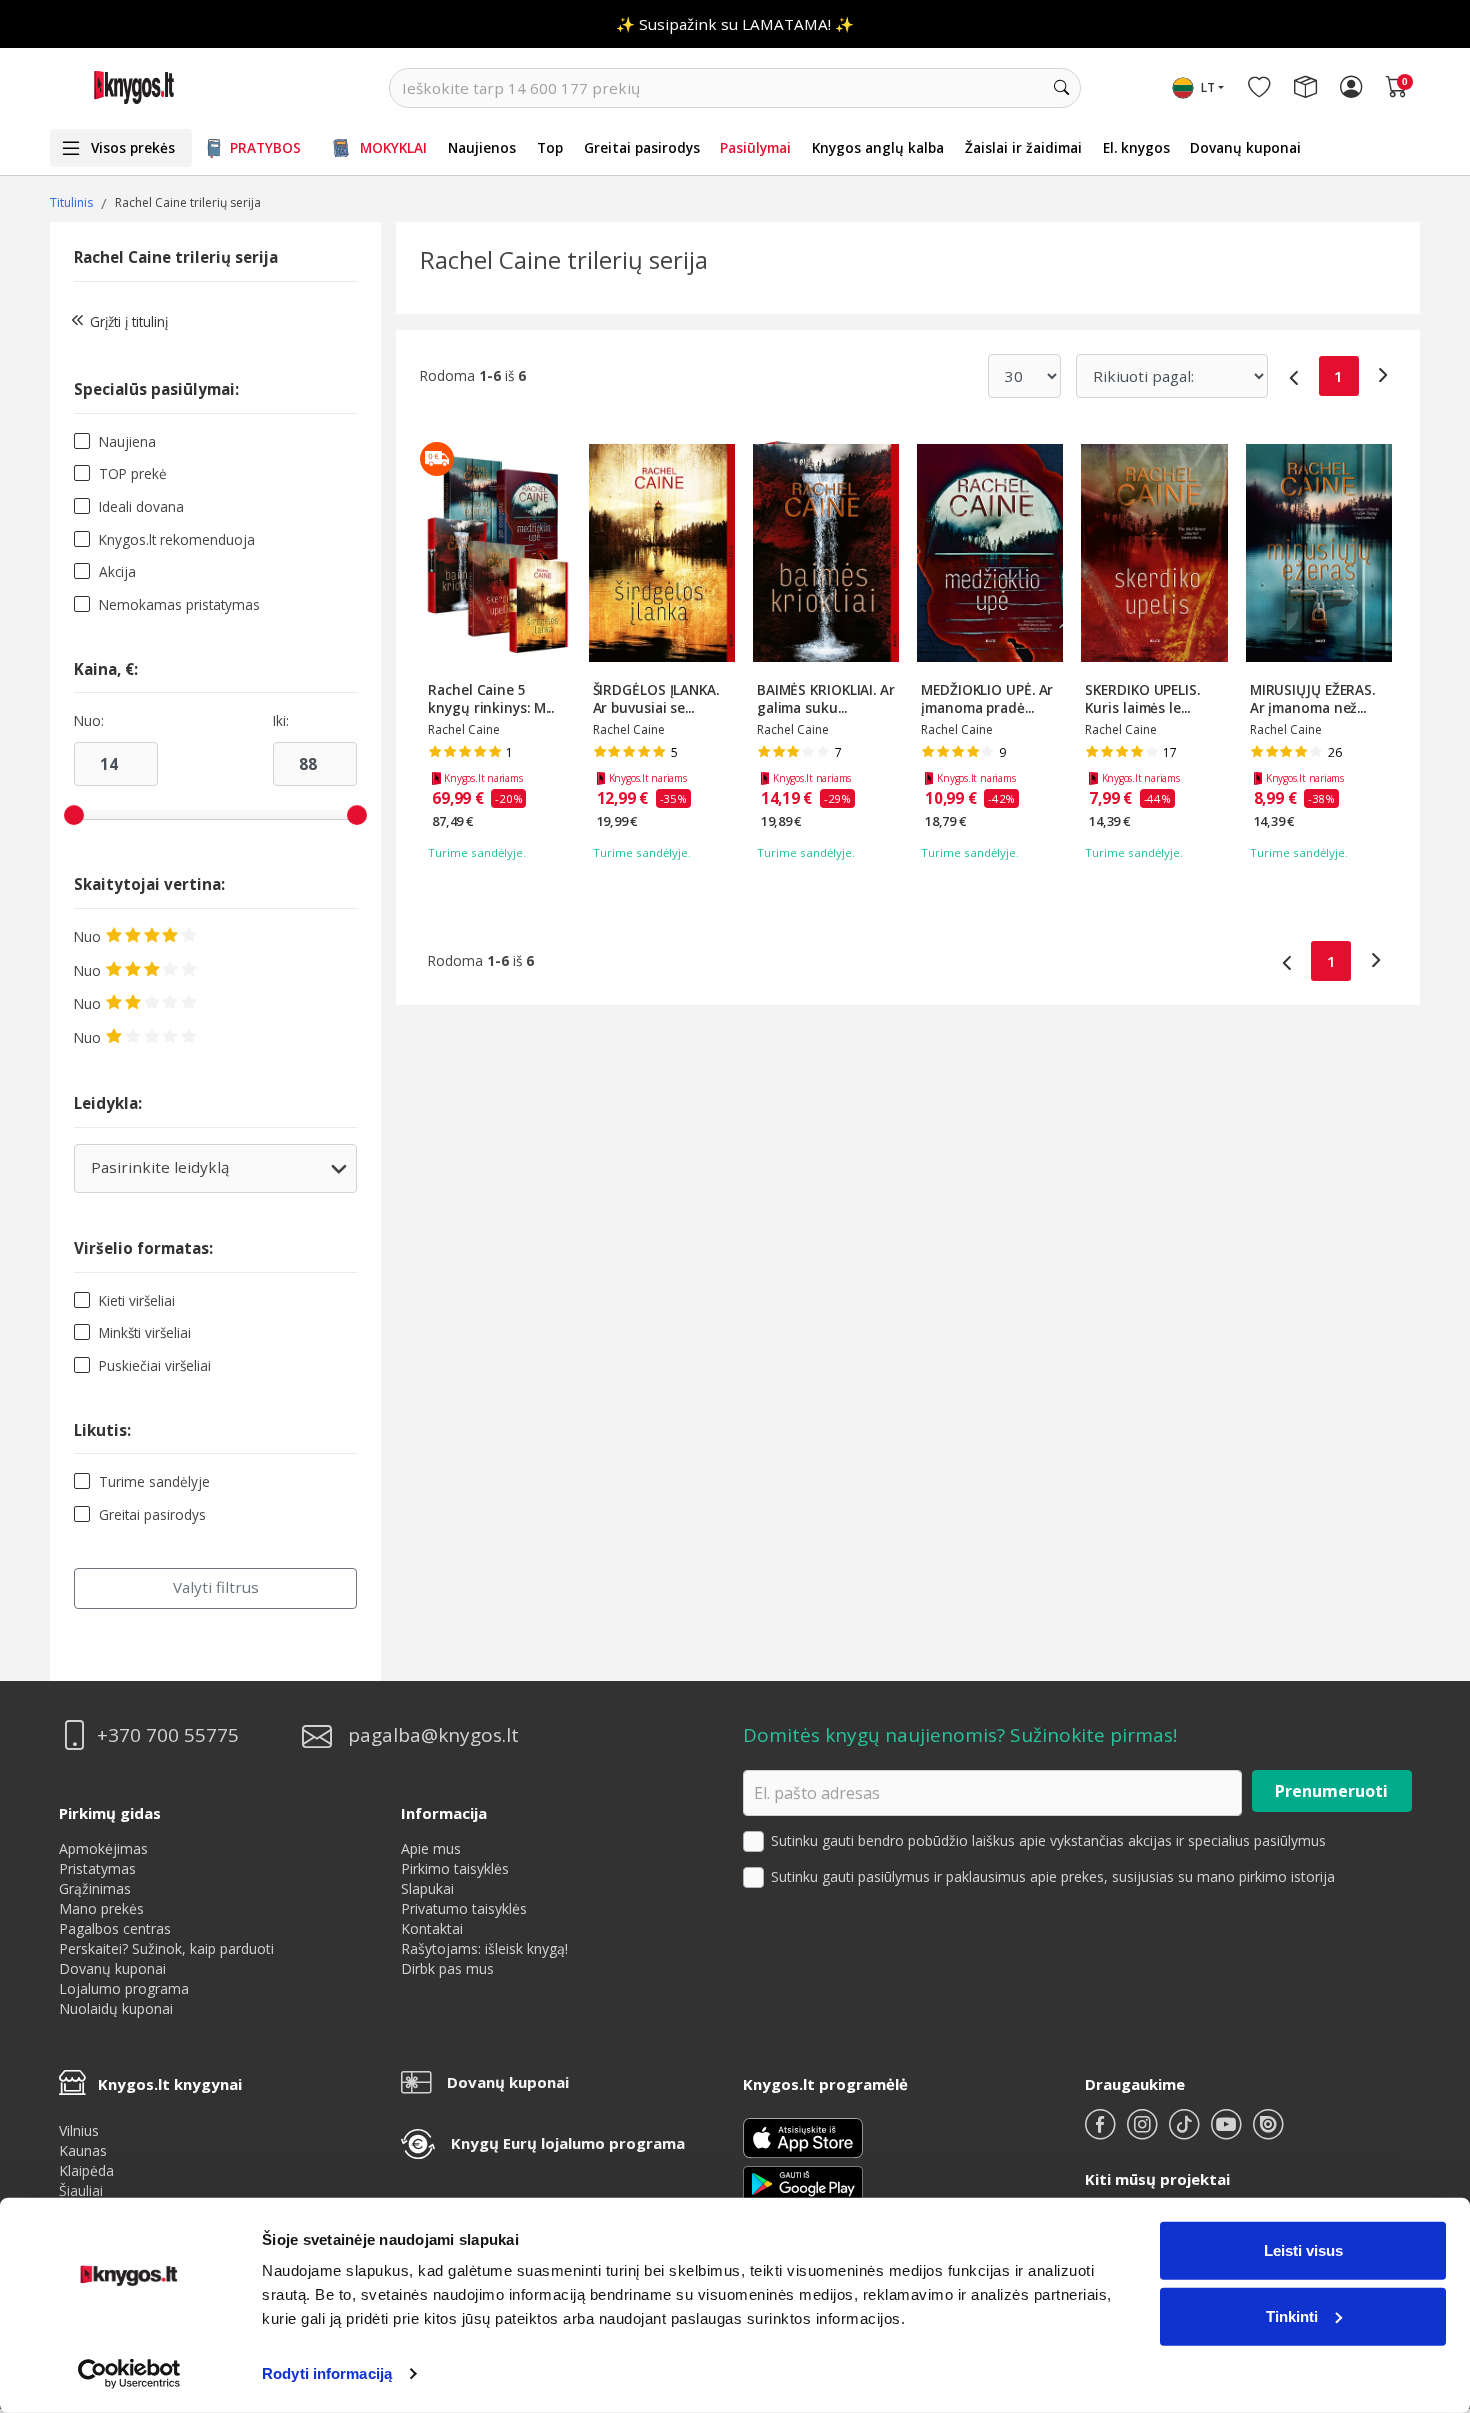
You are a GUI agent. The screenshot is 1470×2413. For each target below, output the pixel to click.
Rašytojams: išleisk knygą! (484, 1948)
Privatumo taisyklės (464, 1908)
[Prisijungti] (1351, 88)
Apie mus (431, 1848)
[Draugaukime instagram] (1144, 2132)
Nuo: (89, 721)
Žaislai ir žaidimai (1023, 147)
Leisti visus (1303, 2250)
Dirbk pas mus (447, 1968)
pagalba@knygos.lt (433, 1735)
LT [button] (1208, 87)
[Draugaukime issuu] (1268, 2132)
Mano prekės (101, 1908)
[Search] (1061, 88)
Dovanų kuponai (1245, 147)
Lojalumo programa (124, 1988)
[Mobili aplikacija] (803, 2182)
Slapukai (427, 1888)
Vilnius (79, 2130)
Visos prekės (133, 147)
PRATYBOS (265, 147)
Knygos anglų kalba (878, 147)
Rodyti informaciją (327, 2373)
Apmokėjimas (103, 1848)
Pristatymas (97, 1868)
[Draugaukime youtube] (1228, 2132)
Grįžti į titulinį (129, 321)
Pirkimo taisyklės (455, 1868)
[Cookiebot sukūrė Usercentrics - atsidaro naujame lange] (129, 2374)
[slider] (74, 815)
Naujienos (482, 147)
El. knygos (1136, 147)
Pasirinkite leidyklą (214, 1174)
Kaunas (83, 2150)
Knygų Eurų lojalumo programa (568, 2143)
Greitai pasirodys (642, 147)
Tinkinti (1292, 2315)
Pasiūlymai (755, 147)
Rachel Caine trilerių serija (176, 257)
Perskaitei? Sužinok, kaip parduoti (166, 1948)
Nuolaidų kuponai (116, 2008)
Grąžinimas (95, 1888)
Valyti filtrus (216, 1587)
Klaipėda (86, 2170)
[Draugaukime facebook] (1102, 2132)
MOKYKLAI (393, 147)
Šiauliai (81, 2190)
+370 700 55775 (168, 1735)
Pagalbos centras (115, 1928)
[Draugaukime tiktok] (1186, 2132)
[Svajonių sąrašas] (1259, 88)
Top (550, 147)
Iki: (281, 721)
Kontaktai (432, 1928)
